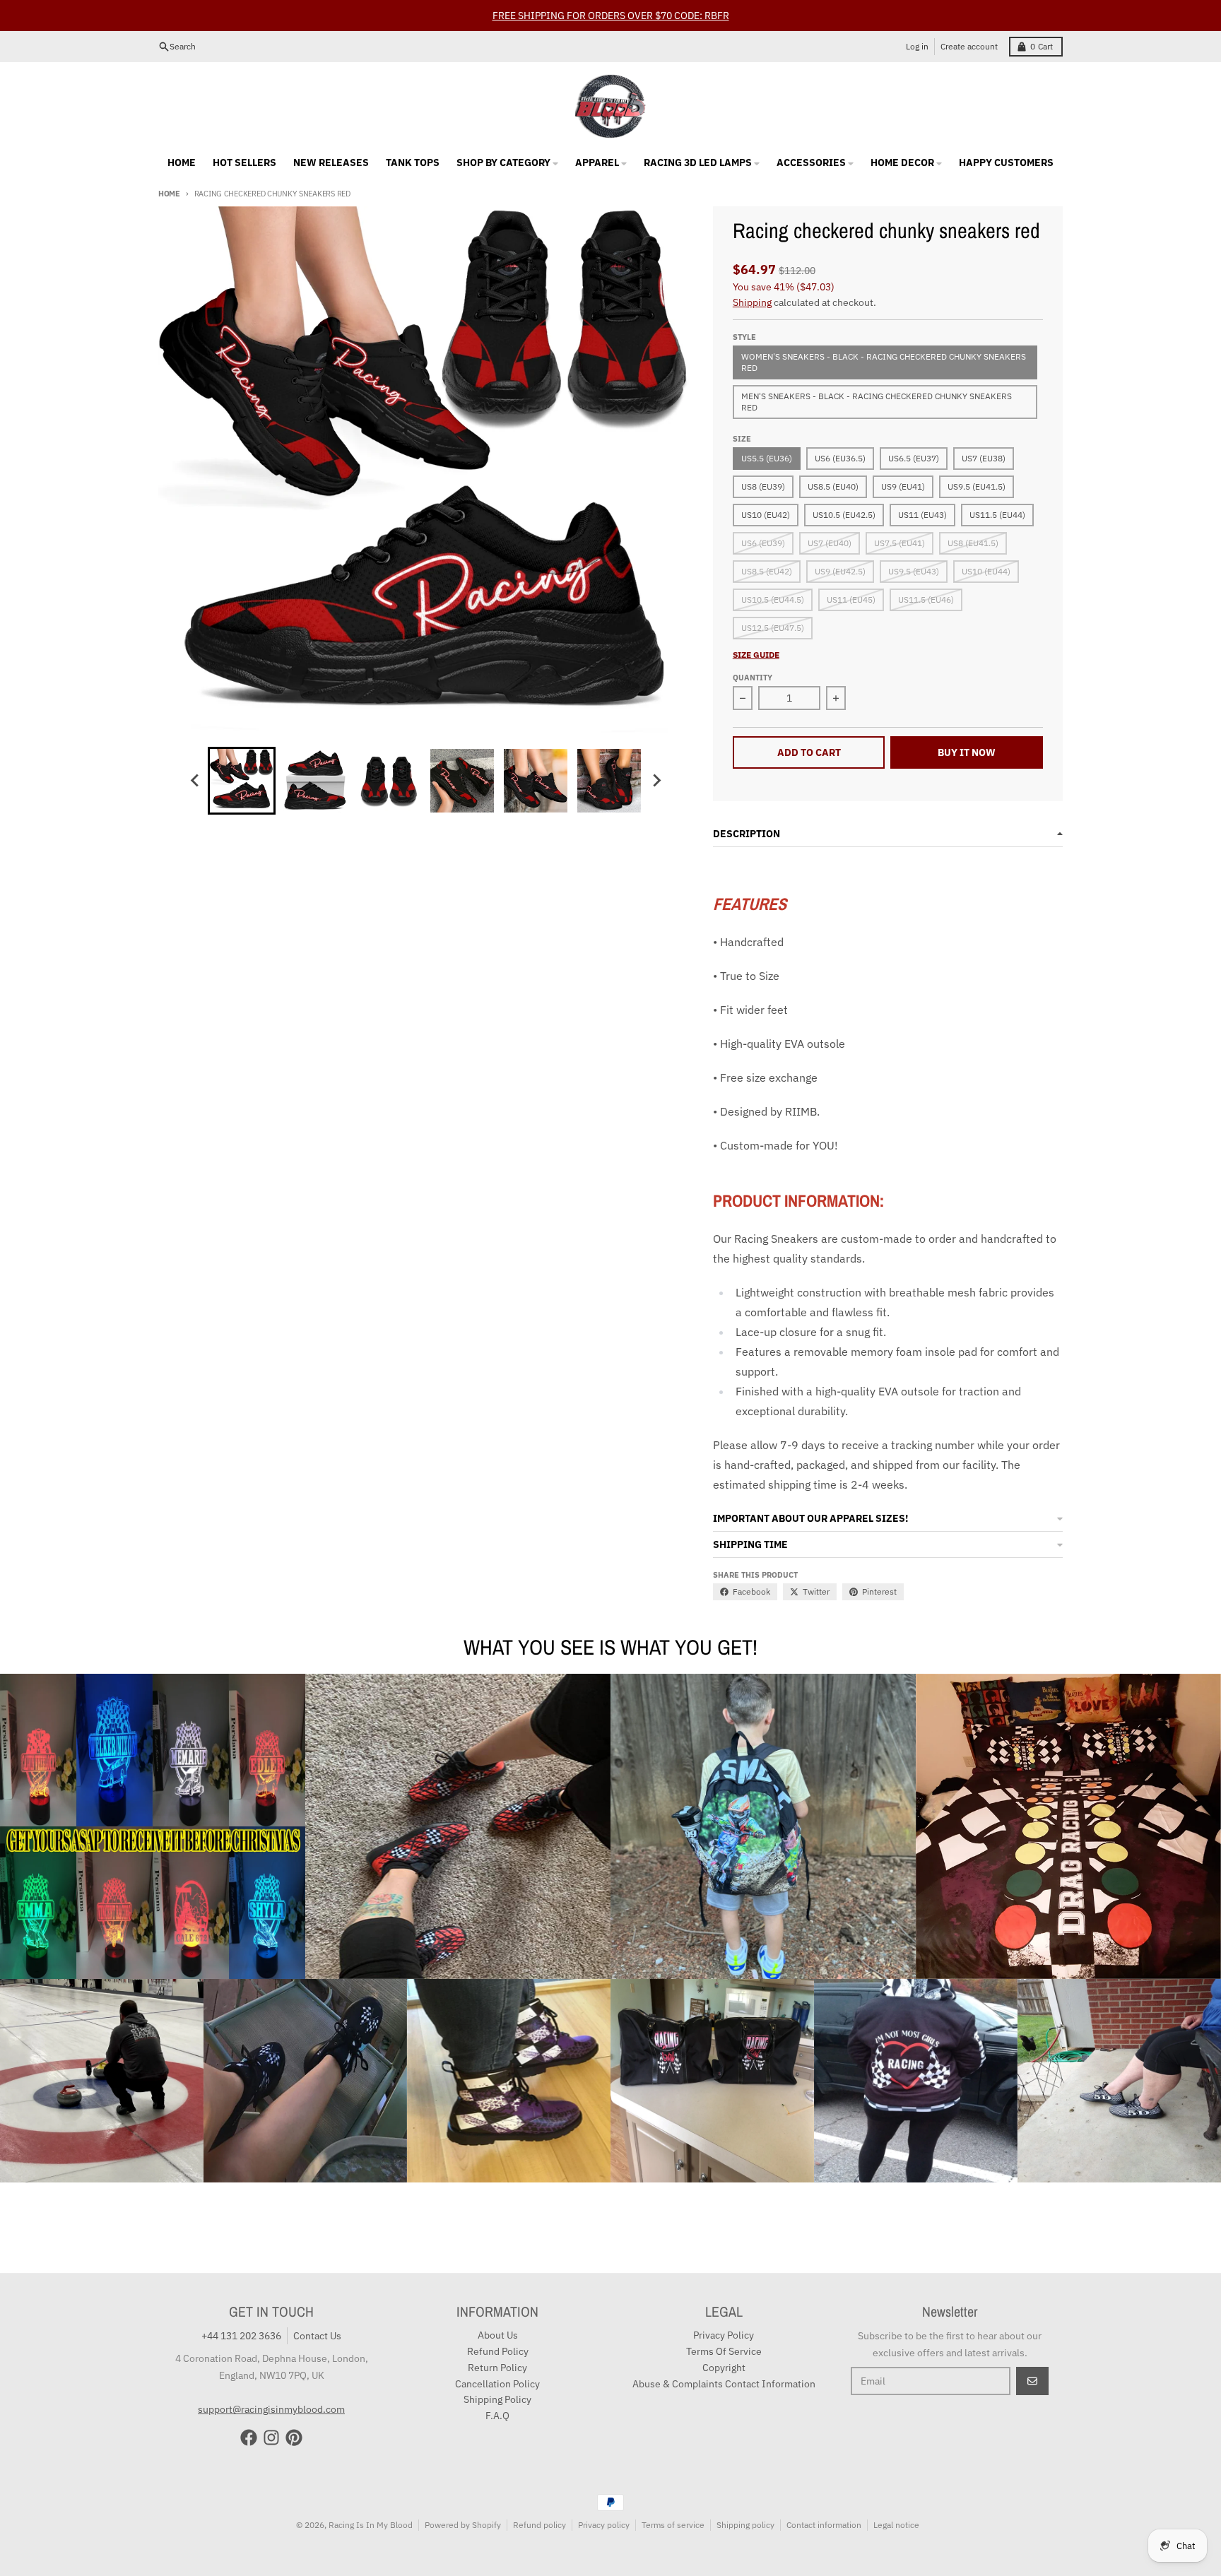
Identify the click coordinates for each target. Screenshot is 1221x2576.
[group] (242, 781)
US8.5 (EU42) (767, 571)
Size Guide (756, 655)
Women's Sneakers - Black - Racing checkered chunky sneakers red (884, 362)
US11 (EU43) (922, 515)
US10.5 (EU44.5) (773, 599)
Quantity (753, 678)
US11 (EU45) (851, 599)
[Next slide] (656, 781)
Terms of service (673, 2525)
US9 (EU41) (903, 486)
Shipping (752, 302)
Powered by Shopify (463, 2525)
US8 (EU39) (763, 486)
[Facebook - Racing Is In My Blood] (249, 2438)
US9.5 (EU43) (914, 571)
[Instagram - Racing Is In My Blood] (271, 2438)
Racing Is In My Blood (371, 2525)
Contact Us (317, 2336)
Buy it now (967, 752)
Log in (917, 46)
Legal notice (896, 2525)
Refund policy (539, 2525)
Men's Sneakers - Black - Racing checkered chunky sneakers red (877, 402)
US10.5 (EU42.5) (844, 515)
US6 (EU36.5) (840, 458)
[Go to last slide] (195, 781)
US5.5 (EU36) (767, 458)
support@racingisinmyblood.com (271, 2409)
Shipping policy (745, 2525)
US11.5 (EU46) (926, 599)
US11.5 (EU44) (997, 515)
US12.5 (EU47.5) (773, 628)
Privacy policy (604, 2525)
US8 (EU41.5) (973, 543)
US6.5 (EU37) (914, 458)
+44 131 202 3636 (241, 2336)
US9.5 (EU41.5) (977, 486)
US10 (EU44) (986, 571)
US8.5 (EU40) (833, 486)
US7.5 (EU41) (899, 543)
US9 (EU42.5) (840, 571)
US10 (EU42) (766, 515)
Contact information (824, 2525)
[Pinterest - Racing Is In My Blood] (294, 2438)
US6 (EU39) (763, 543)
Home (169, 194)
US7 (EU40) (830, 543)
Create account (969, 46)
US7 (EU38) (984, 458)
